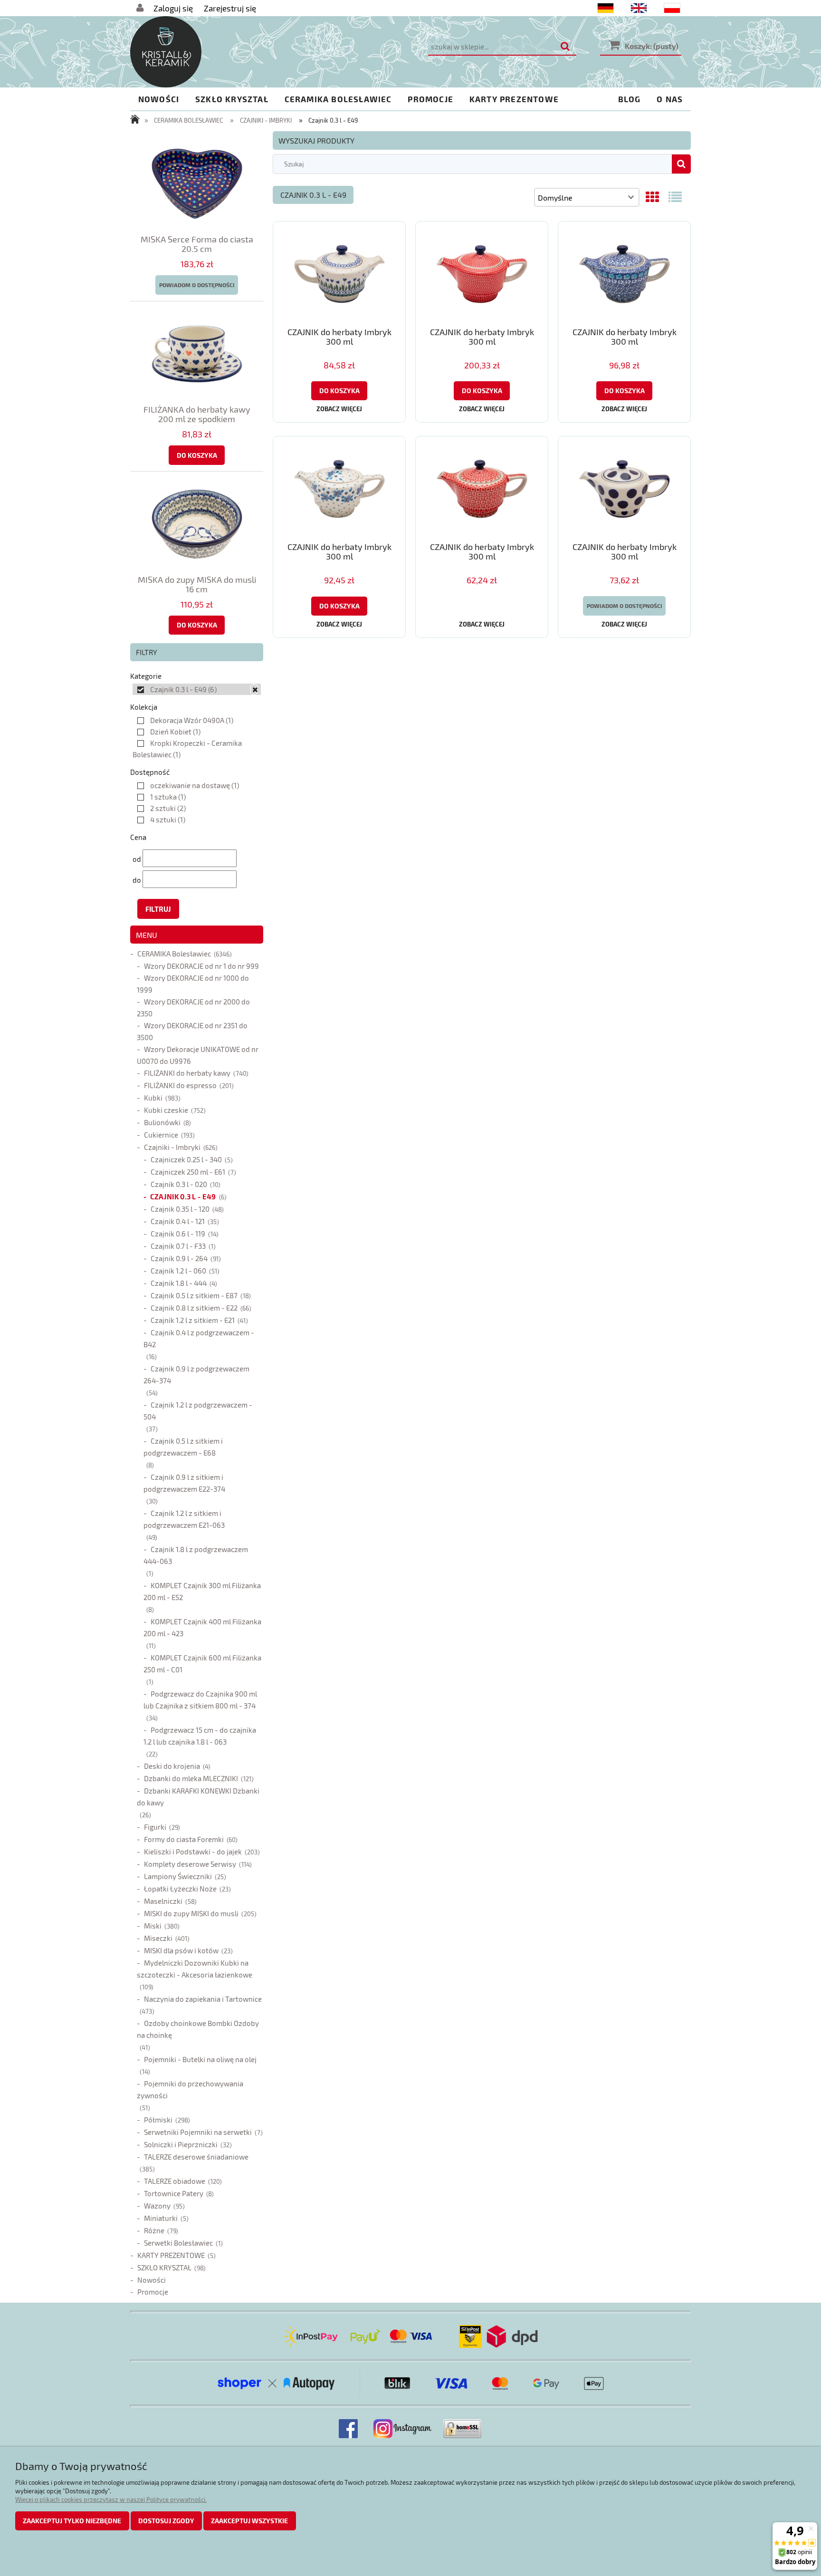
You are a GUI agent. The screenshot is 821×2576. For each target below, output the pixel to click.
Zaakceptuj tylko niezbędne (72, 2521)
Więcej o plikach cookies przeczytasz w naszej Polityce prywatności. (111, 2499)
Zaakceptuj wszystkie (249, 2521)
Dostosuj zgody (166, 2521)
